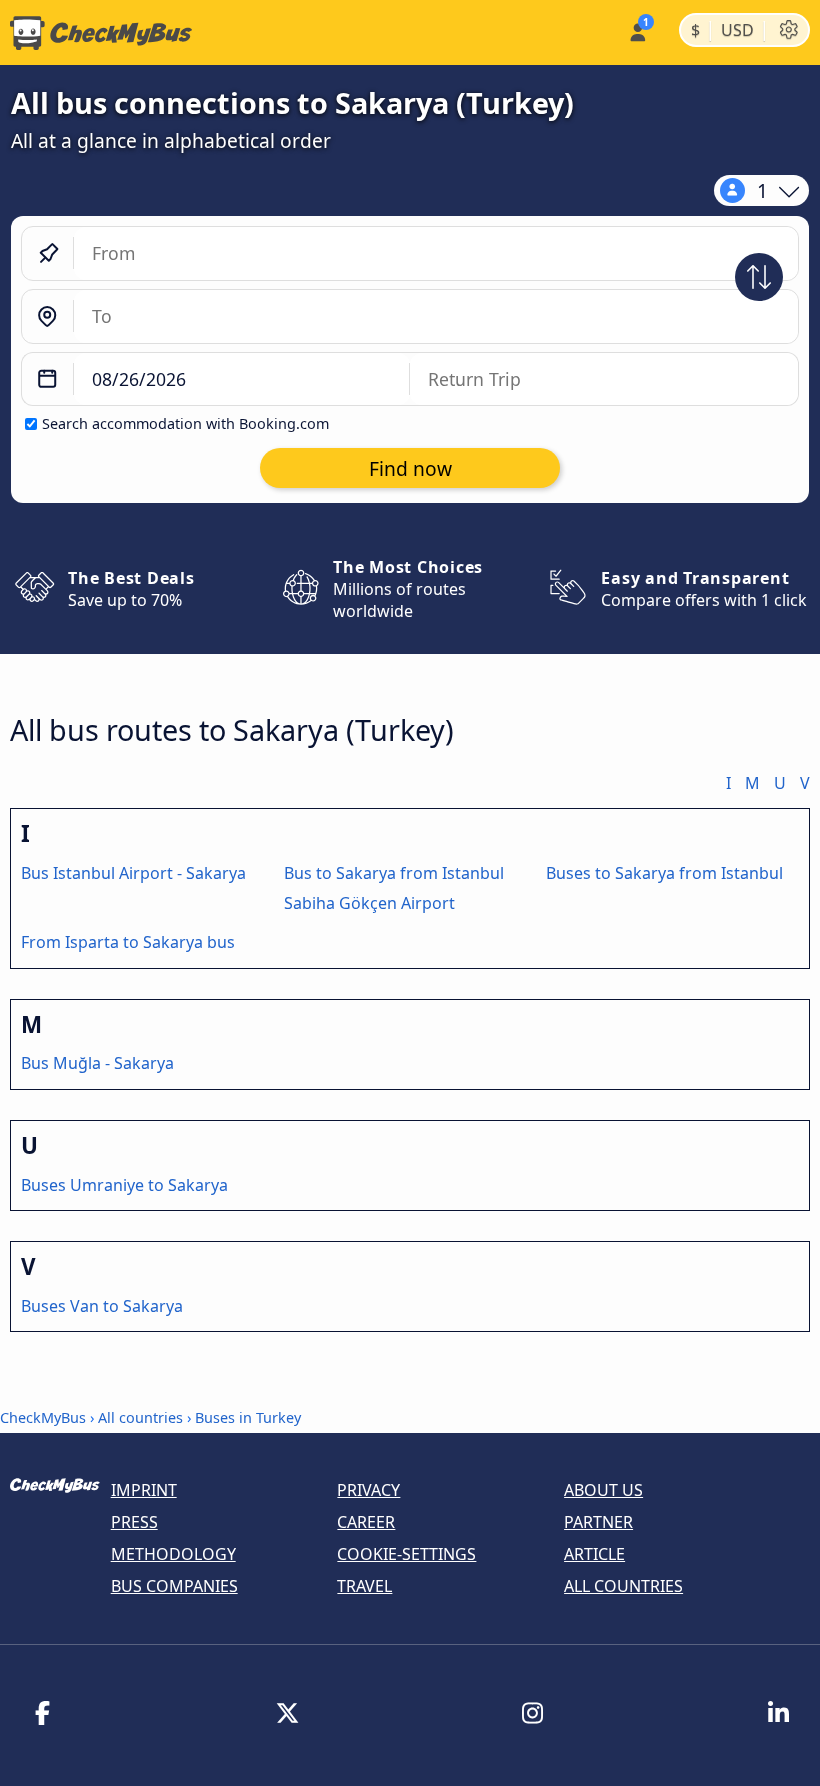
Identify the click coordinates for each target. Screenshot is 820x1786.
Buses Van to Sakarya (102, 1306)
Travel (364, 1586)
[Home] (96, 33)
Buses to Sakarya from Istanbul (664, 873)
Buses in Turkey (248, 1417)
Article (594, 1554)
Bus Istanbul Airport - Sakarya (133, 873)
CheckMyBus (43, 1417)
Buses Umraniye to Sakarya (124, 1185)
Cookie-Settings (406, 1554)
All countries (140, 1417)
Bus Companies (174, 1586)
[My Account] (636, 30)
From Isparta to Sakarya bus (128, 942)
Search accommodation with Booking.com (185, 423)
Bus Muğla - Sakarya (97, 1063)
